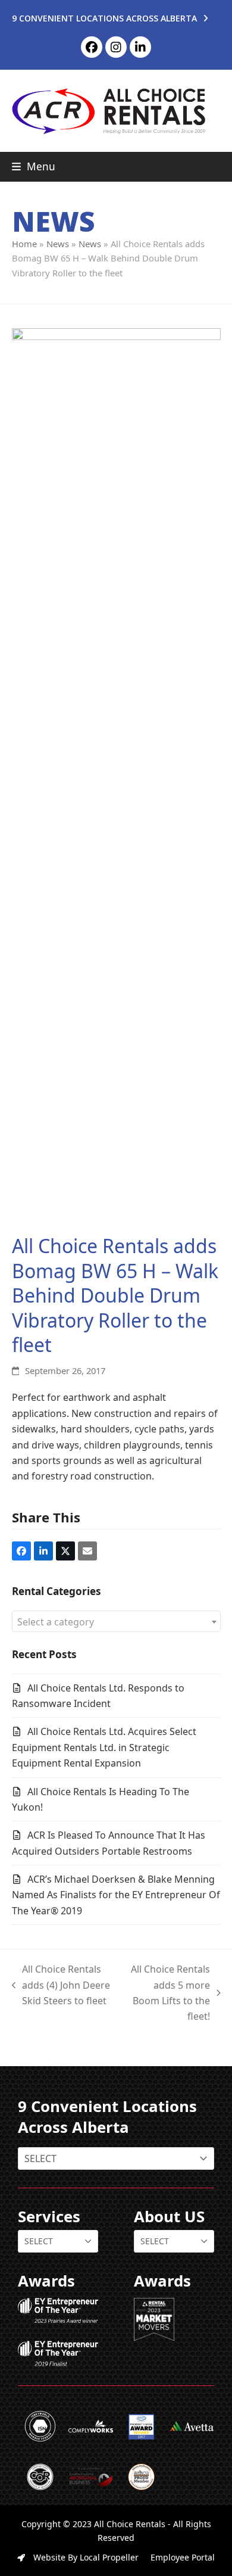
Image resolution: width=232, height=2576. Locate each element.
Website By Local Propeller (85, 2557)
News (58, 244)
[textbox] (116, 1622)
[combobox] (116, 1621)
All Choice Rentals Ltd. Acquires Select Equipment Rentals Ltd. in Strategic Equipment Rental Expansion (104, 1747)
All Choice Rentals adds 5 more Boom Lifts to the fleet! (167, 1993)
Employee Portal (183, 2557)
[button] (34, 166)
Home (24, 244)
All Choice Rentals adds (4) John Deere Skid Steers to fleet (61, 1985)
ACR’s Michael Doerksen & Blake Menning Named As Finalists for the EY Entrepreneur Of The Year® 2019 (116, 1895)
